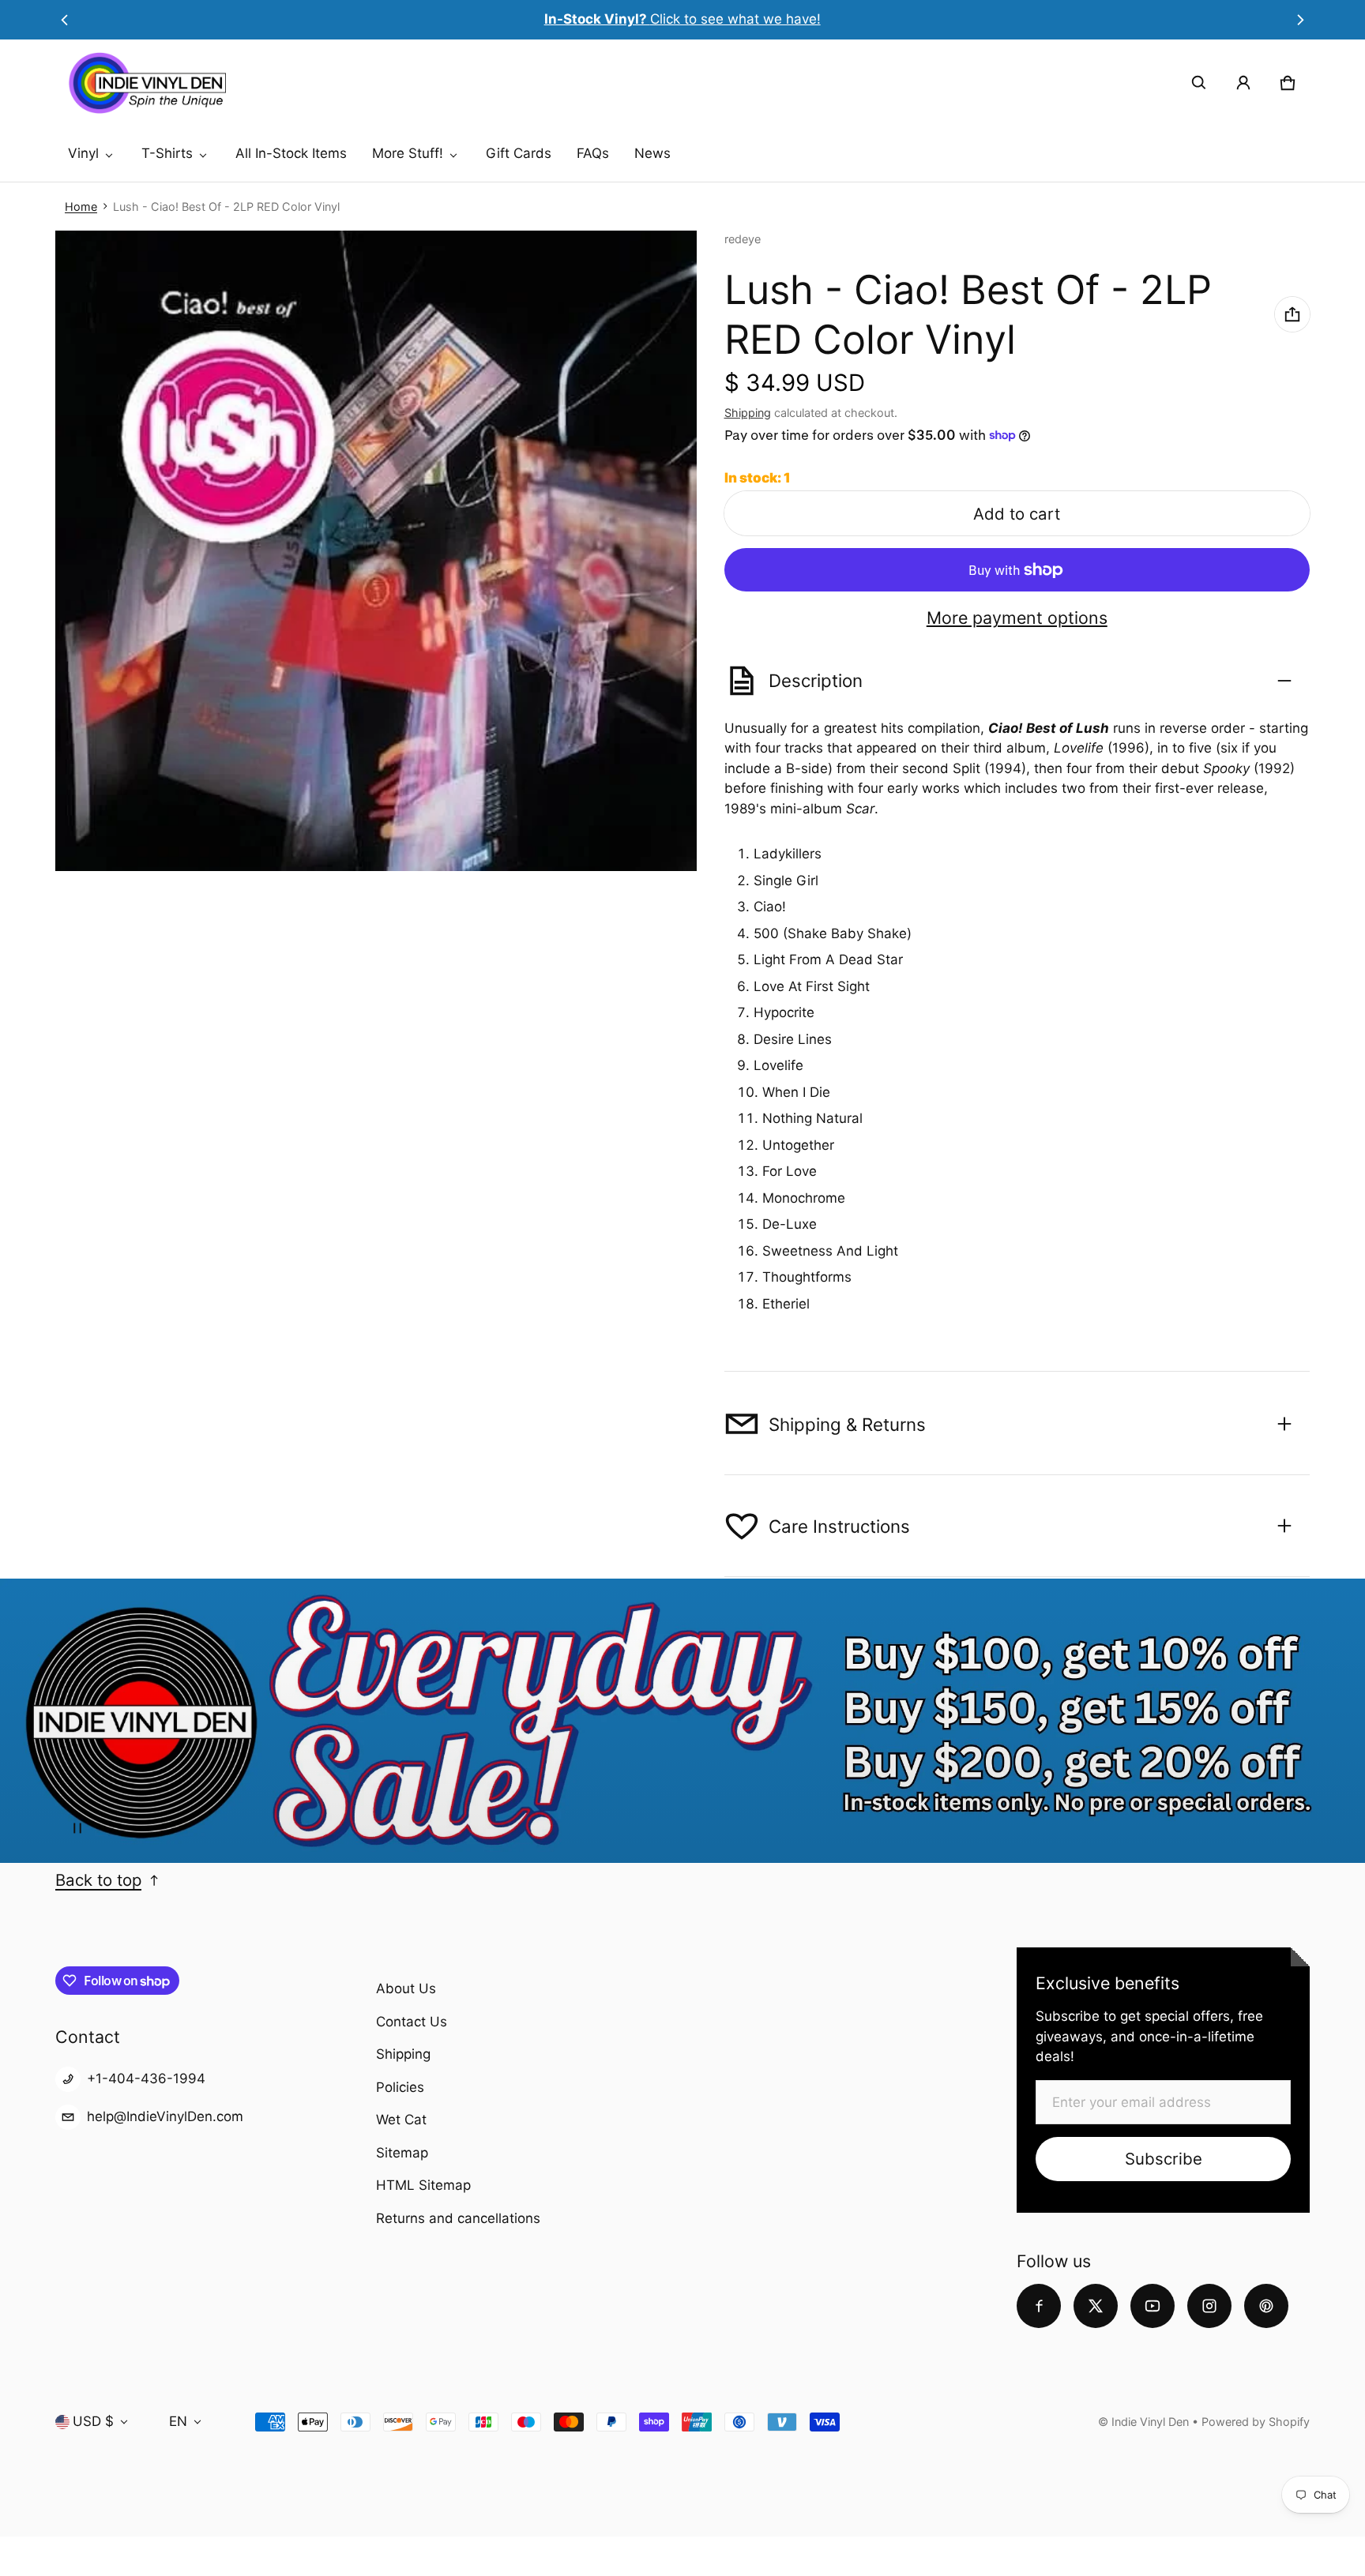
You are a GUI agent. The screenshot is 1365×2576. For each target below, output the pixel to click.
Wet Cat (401, 2120)
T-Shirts (167, 153)
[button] (1199, 83)
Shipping (748, 413)
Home (81, 207)
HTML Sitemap (423, 2185)
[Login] (1243, 83)
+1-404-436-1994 (146, 2078)
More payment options (1017, 618)
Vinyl (83, 153)
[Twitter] (1096, 2306)
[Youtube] (1153, 2306)
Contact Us (412, 2022)
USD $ (93, 2421)
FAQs (593, 153)
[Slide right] (1301, 20)
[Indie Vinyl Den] (147, 83)
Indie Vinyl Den (1152, 2422)
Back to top (98, 1880)
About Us (406, 1988)
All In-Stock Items (291, 153)
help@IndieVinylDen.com (165, 2116)
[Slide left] (64, 20)
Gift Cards (519, 153)
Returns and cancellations (458, 2218)
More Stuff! (408, 153)
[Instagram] (1209, 2306)
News (652, 153)
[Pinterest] (1266, 2306)
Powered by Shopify (1256, 2422)
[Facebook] (1039, 2306)
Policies (400, 2087)
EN (178, 2421)
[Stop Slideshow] (77, 1828)
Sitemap (402, 2153)
